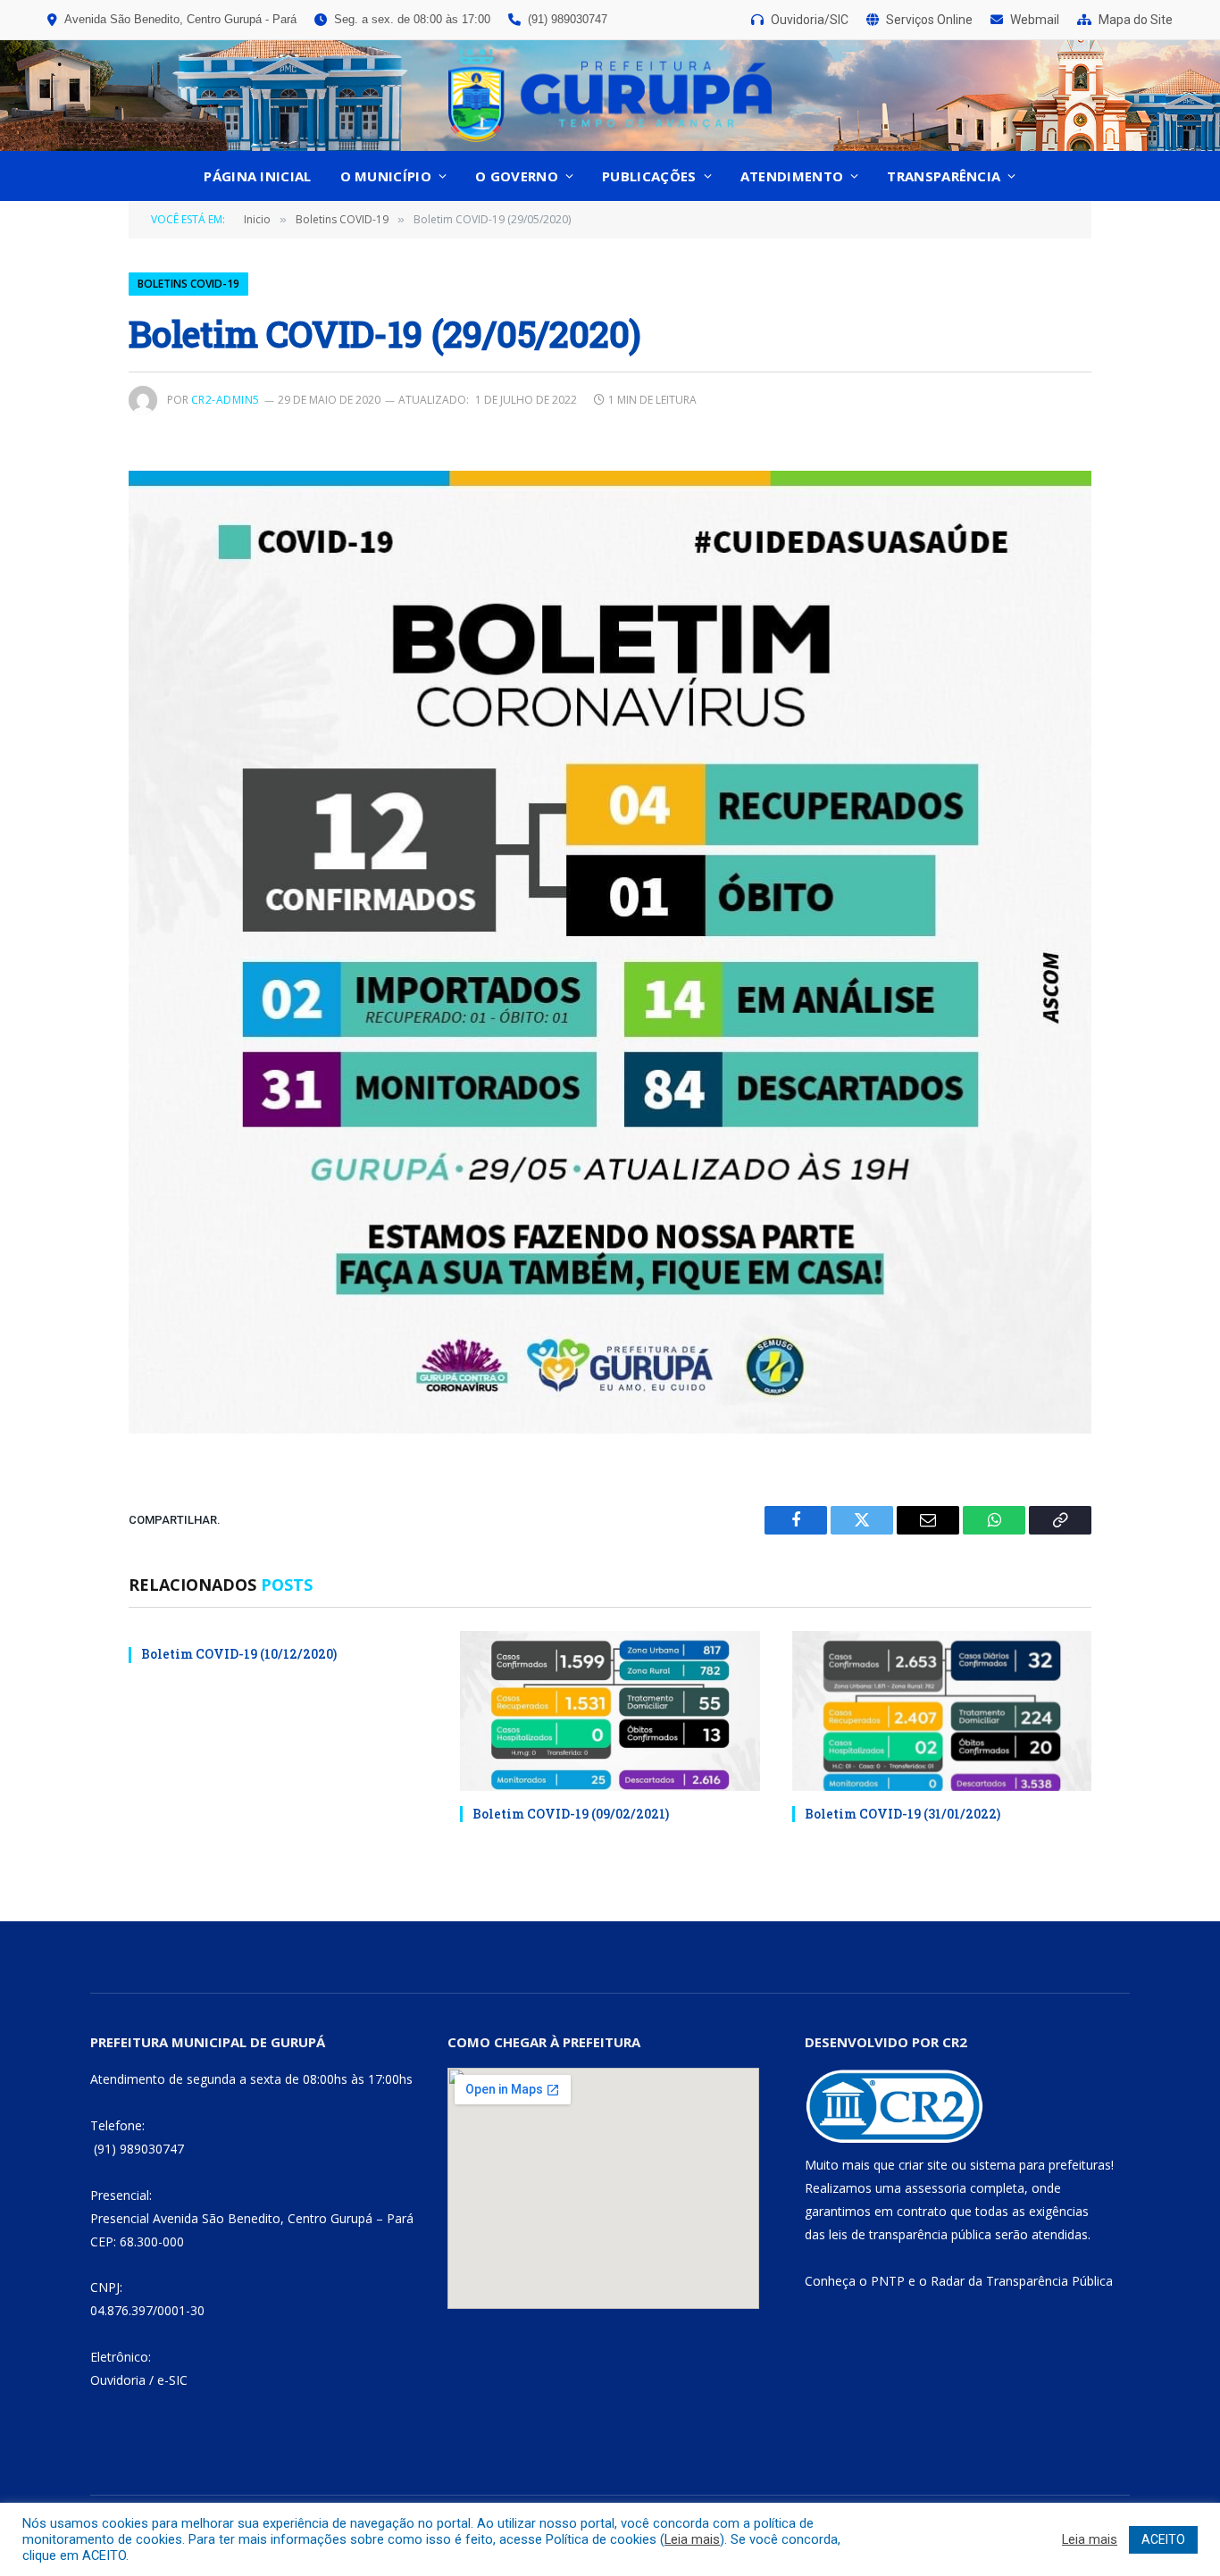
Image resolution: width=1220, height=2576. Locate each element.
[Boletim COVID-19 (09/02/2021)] (610, 1710)
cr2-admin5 (226, 400)
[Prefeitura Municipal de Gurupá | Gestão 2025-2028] (610, 96)
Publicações (649, 176)
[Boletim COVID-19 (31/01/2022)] (942, 1710)
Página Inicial (257, 176)
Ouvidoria (118, 2380)
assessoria (936, 2188)
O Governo (517, 176)
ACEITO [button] (1163, 2539)
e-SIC (172, 2380)
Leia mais (692, 2539)
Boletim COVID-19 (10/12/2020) (239, 1654)
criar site (923, 2165)
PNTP (888, 2281)
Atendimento (792, 176)
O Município (386, 176)
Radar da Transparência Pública (1022, 2281)
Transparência (944, 176)
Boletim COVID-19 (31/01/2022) (902, 1814)
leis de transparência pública (910, 2234)
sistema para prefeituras (1040, 2165)
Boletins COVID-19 (188, 284)
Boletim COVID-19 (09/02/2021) (571, 1814)
